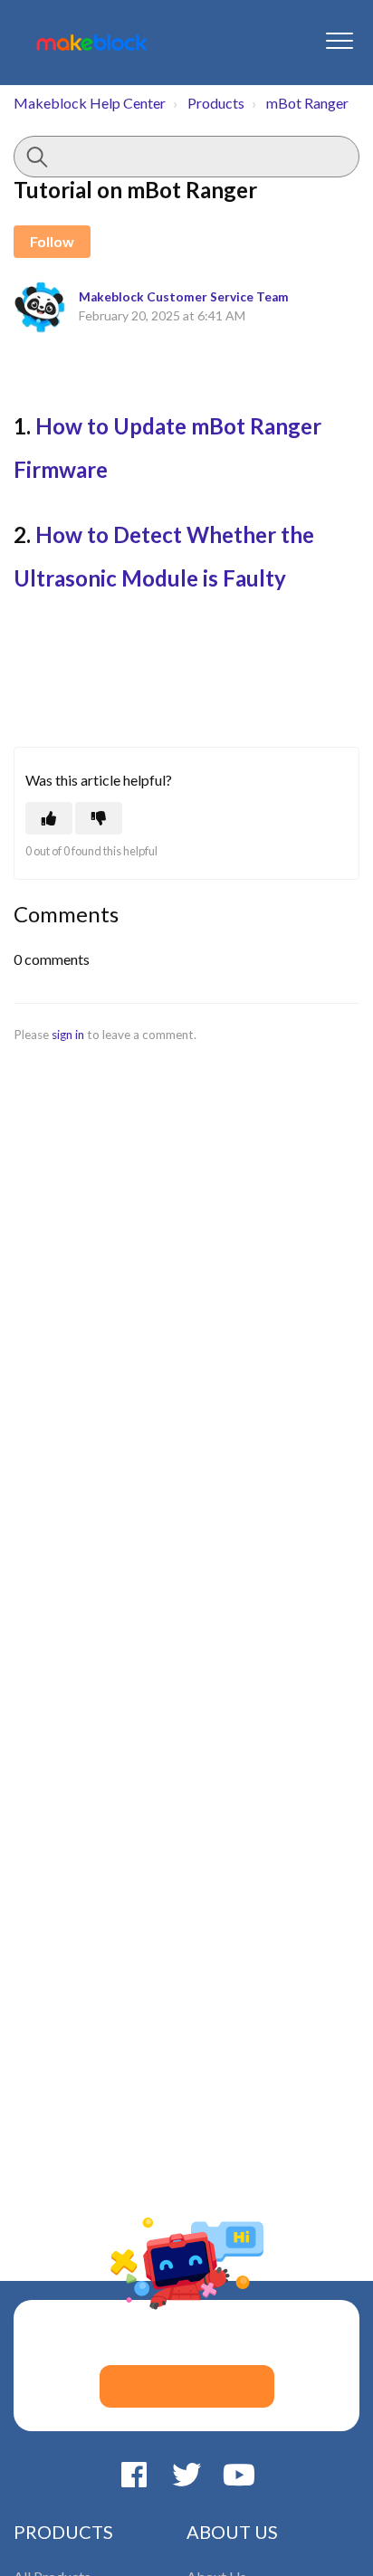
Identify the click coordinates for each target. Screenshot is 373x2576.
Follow (52, 241)
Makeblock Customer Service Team (184, 297)
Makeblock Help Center (90, 103)
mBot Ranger (307, 103)
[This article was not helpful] (99, 818)
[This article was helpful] (49, 818)
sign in (68, 1035)
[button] (339, 40)
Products (216, 103)
